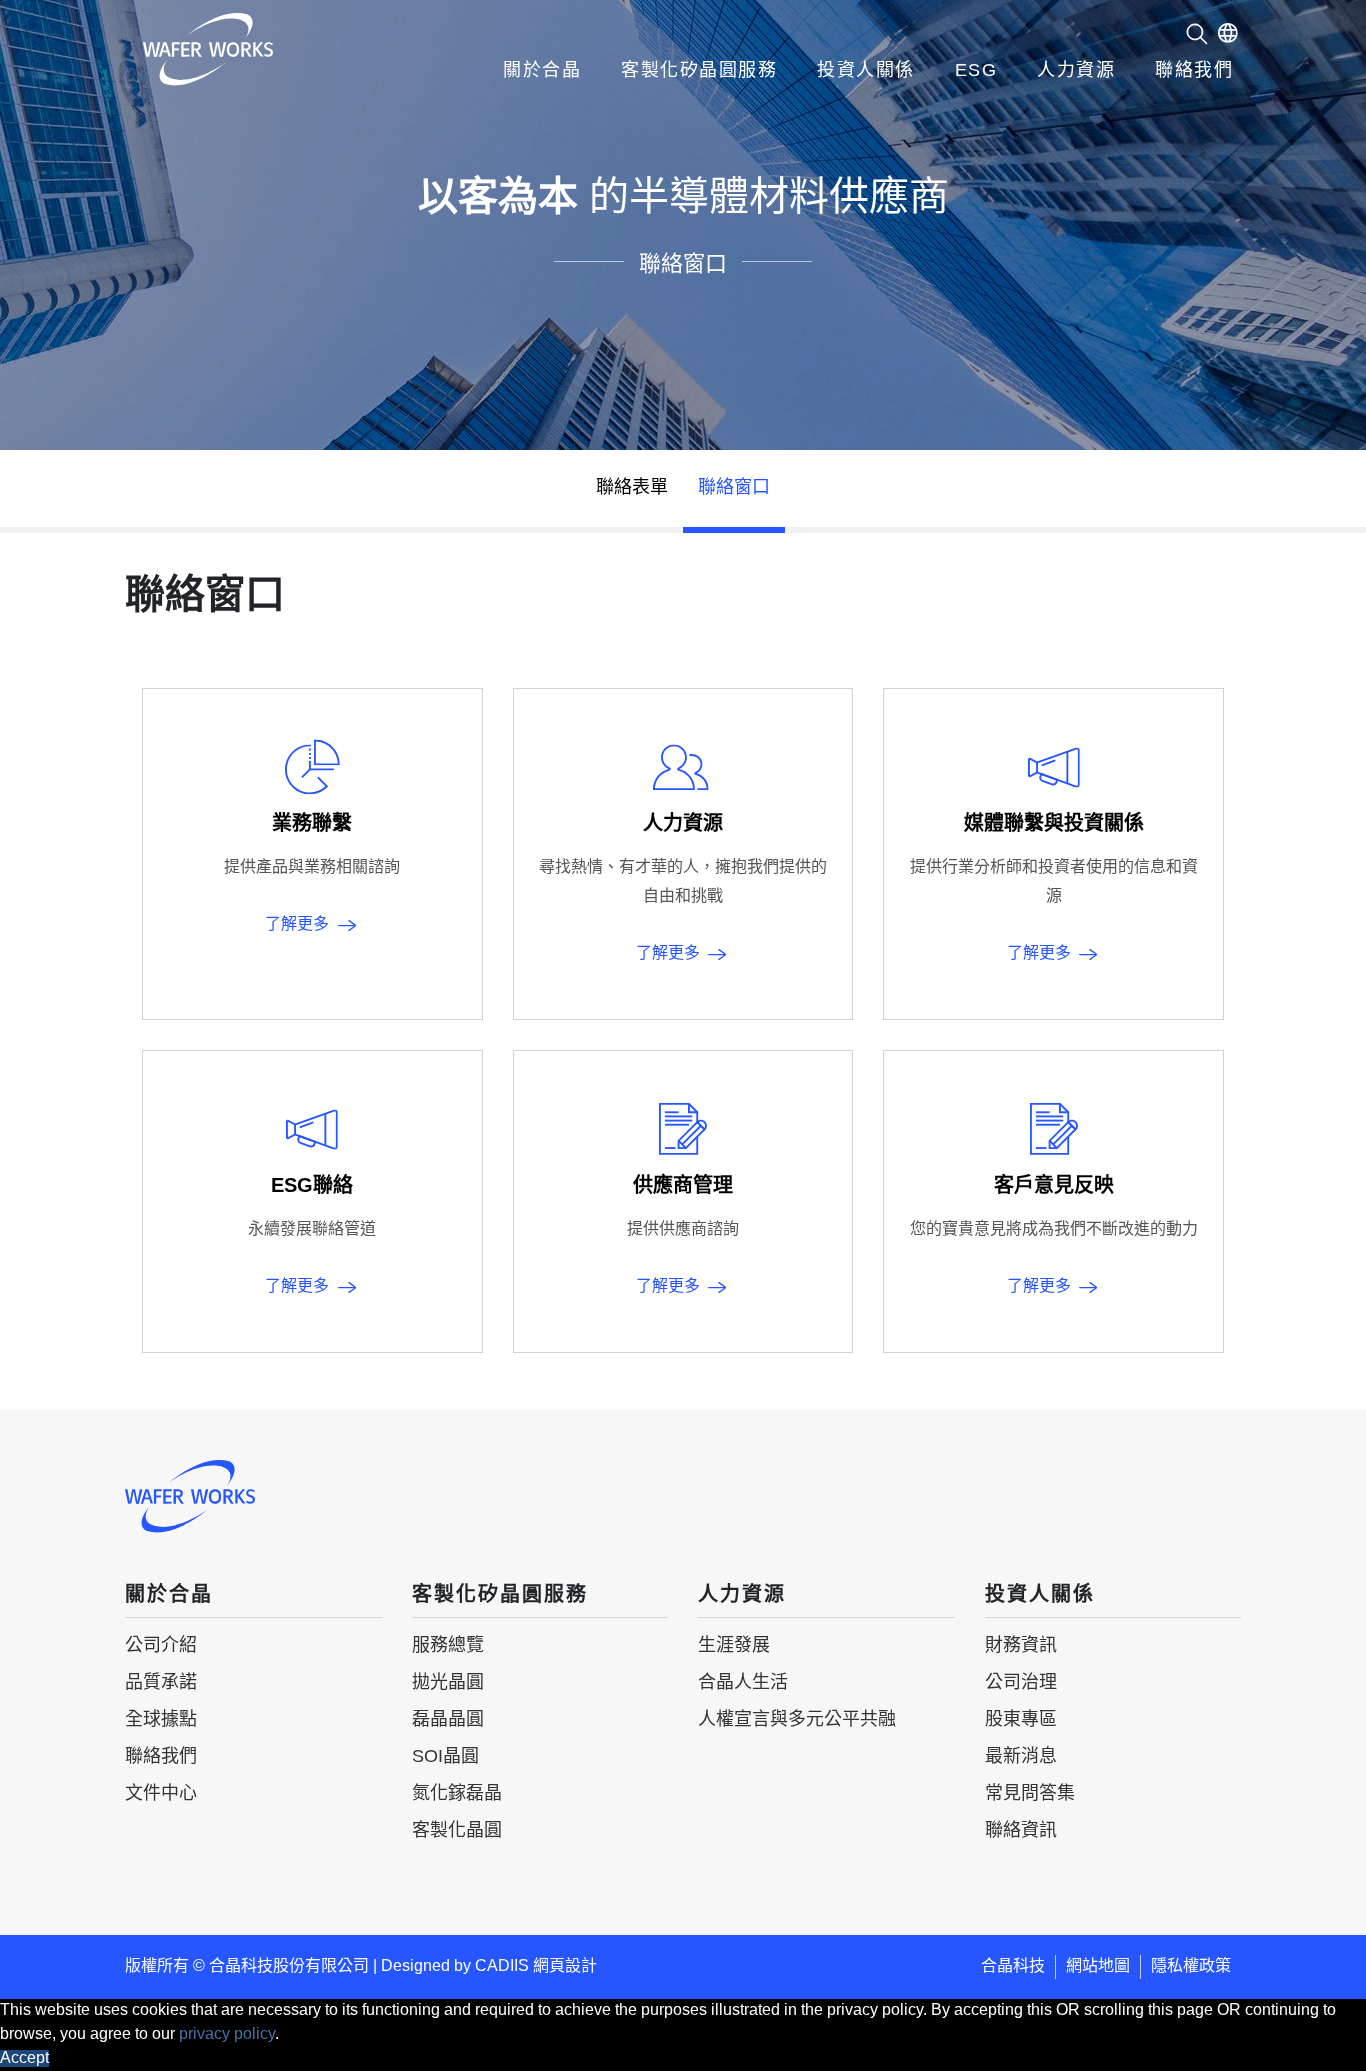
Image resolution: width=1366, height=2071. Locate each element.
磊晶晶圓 (448, 1720)
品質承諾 (161, 1683)
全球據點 (161, 1720)
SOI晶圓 (445, 1757)
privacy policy (227, 2034)
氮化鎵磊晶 (457, 1794)
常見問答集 (1030, 1794)
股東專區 (1021, 1720)
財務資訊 (1021, 1646)
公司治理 (1021, 1683)
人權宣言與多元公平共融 (797, 1720)
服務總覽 (448, 1646)
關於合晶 (542, 71)
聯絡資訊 (1021, 1831)
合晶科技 (1013, 1966)
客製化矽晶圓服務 (699, 71)
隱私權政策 (1191, 1966)
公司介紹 (161, 1646)
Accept (24, 2058)
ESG (976, 71)
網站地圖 (1098, 1966)
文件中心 (161, 1794)
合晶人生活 (743, 1683)
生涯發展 (734, 1646)
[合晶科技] (208, 49)
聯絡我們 (1194, 71)
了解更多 (297, 924)
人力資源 (1076, 71)
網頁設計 (565, 1966)
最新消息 (1021, 1757)
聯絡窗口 (734, 488)
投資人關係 (866, 71)
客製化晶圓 (457, 1831)
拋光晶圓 (448, 1683)
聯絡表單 (632, 488)
